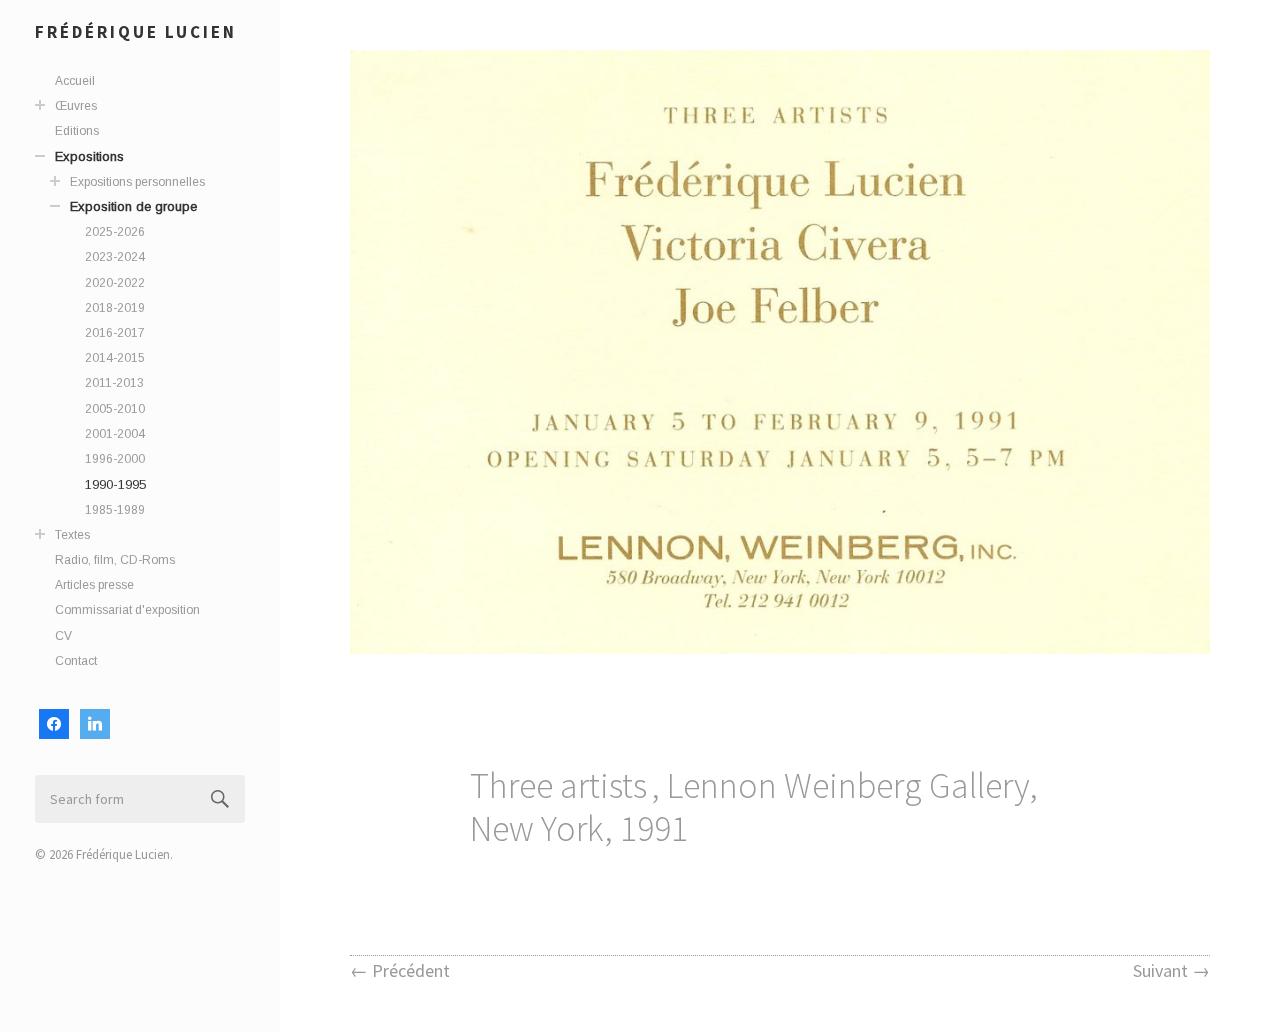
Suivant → (1171, 970)
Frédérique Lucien (136, 32)
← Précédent (400, 970)
